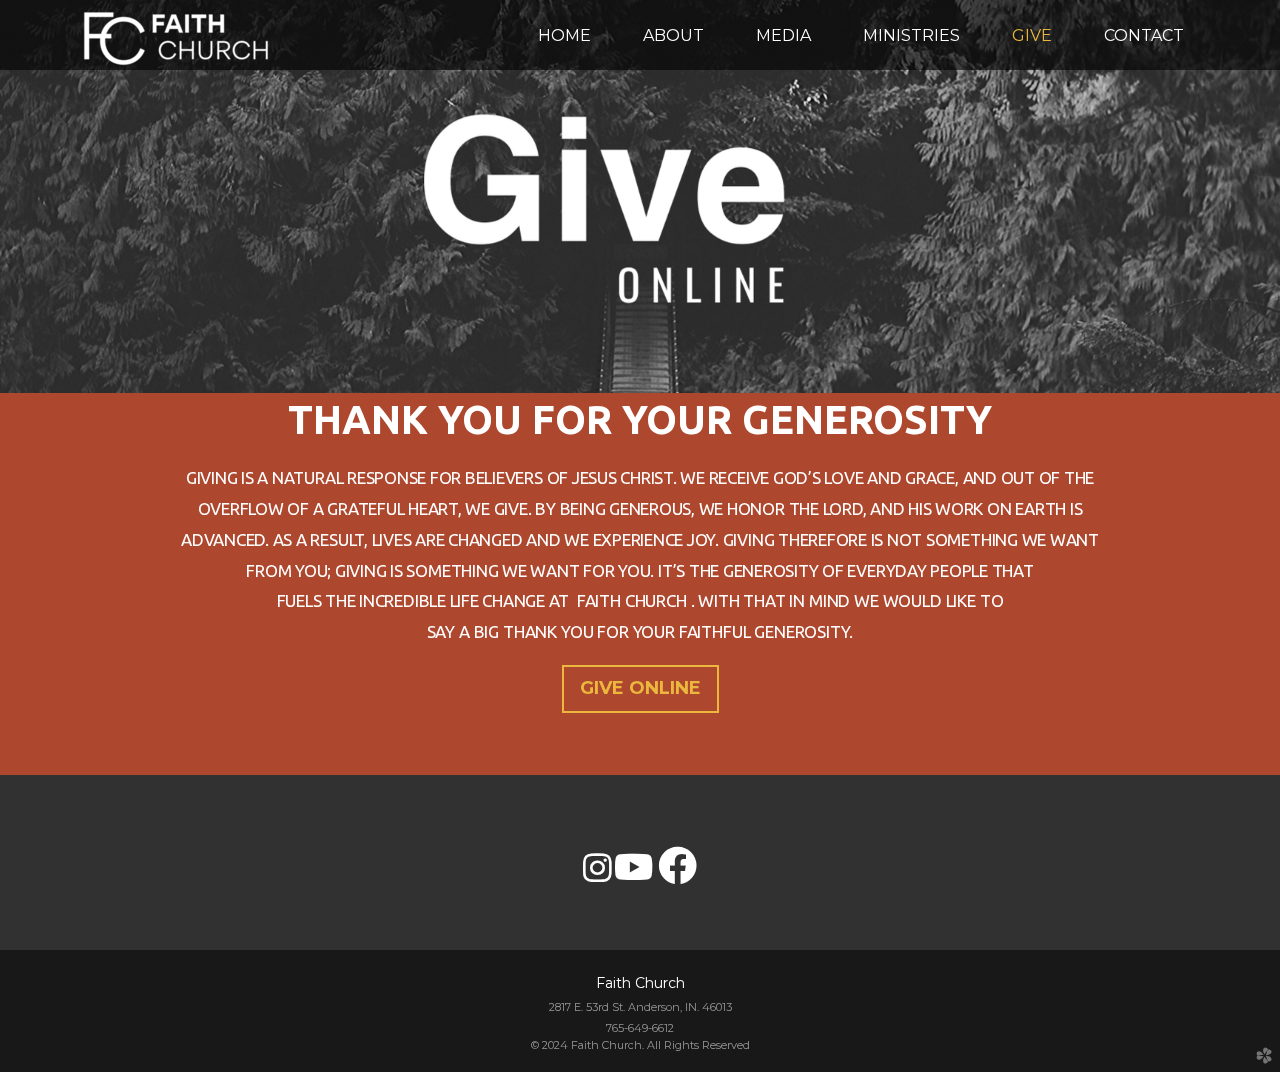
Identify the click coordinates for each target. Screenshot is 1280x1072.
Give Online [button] (640, 688)
